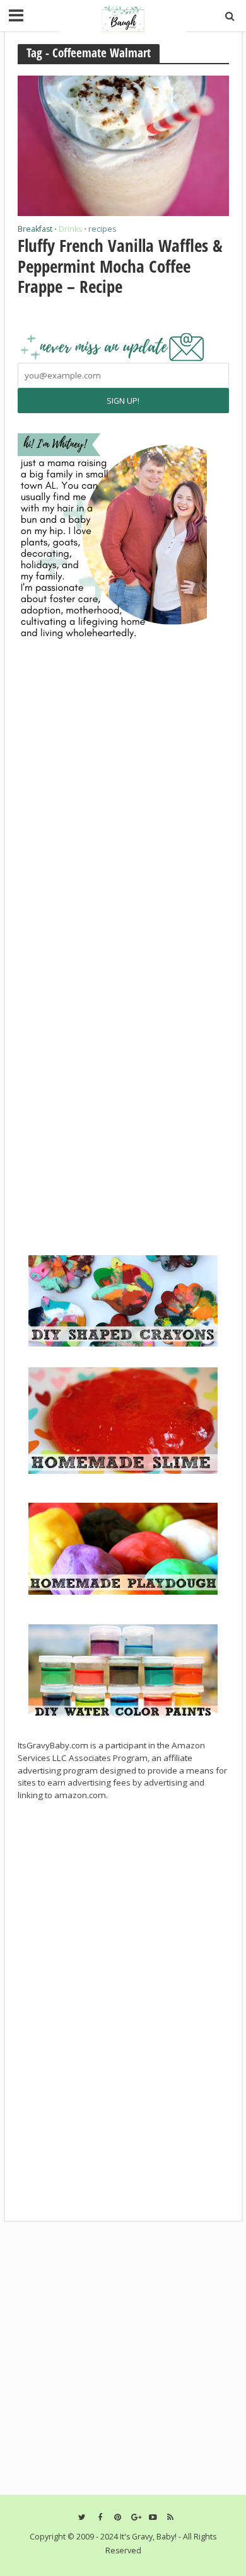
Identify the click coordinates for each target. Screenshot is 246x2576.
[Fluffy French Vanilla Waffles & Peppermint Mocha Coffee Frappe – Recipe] (123, 144)
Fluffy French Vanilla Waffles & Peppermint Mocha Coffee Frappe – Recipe (120, 266)
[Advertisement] (112, 1160)
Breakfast (35, 230)
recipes (102, 230)
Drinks (70, 230)
